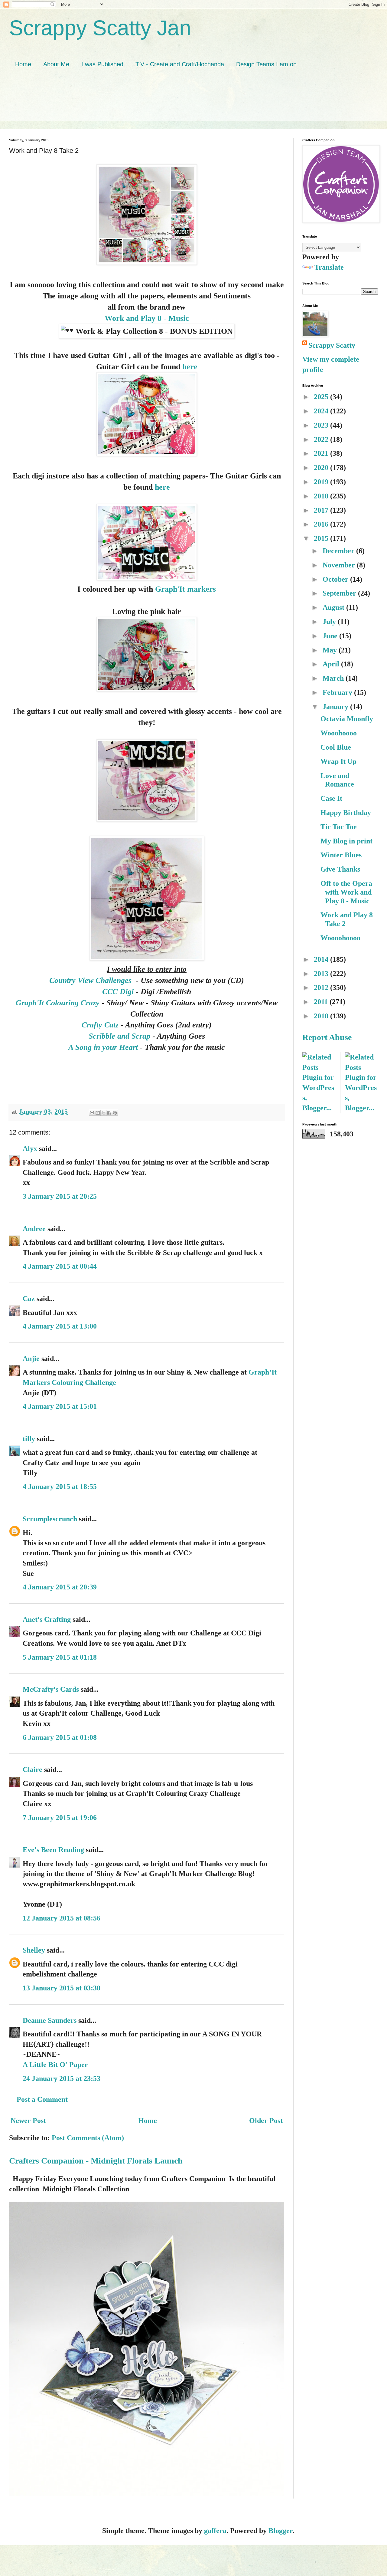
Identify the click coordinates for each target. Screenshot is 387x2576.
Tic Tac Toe (339, 827)
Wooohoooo (339, 733)
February (338, 692)
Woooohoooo (340, 938)
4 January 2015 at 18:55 (60, 1487)
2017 (322, 510)
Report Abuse (327, 1037)
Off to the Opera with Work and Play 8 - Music (346, 892)
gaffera (215, 2531)
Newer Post (28, 2121)
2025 (322, 397)
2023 (322, 425)
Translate (329, 267)
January (336, 707)
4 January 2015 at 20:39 (60, 1587)
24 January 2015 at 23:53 (62, 2078)
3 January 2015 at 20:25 (60, 1196)
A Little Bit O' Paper (55, 2065)
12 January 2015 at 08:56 (62, 1918)
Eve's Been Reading (53, 1850)
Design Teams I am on (266, 64)
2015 (322, 538)
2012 (322, 987)
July (330, 622)
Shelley (34, 1950)
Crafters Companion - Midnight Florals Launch (96, 2161)
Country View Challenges (91, 980)
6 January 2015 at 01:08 (60, 1737)
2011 (322, 1002)
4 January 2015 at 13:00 (60, 1326)
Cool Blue (336, 747)
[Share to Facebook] (109, 1113)
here (190, 366)
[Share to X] (103, 1113)
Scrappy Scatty (332, 345)
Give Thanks (340, 869)
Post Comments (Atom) (88, 2138)
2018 (322, 496)
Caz (29, 1299)
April (332, 664)
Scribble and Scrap (119, 1036)
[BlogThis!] (98, 1113)
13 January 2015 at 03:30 (62, 1988)
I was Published (102, 64)
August (334, 607)
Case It (331, 798)
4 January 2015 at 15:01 (60, 1406)
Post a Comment (42, 2099)
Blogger (280, 2531)
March (334, 678)
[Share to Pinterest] (115, 1113)
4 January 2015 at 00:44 (60, 1266)
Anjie (31, 1359)
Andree (34, 1229)
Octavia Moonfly (347, 719)
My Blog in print (346, 841)
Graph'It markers (185, 589)
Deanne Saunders (50, 2020)
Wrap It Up (338, 761)
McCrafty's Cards (51, 1689)
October (336, 579)
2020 (322, 468)
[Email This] (92, 1113)
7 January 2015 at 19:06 (60, 1818)
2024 (322, 411)
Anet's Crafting (47, 1619)
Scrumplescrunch (50, 1519)
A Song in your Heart (104, 1047)
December (339, 551)
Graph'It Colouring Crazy (58, 1003)
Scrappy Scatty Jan (100, 28)
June (331, 636)
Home (23, 64)
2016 (322, 524)
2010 (322, 1016)
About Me (56, 64)
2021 (322, 453)
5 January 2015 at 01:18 (60, 1657)
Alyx (30, 1148)
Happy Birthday (346, 813)
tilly (29, 1439)
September (340, 593)
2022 (322, 439)
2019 (322, 482)
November (340, 565)
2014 (322, 959)
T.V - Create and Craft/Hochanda (180, 64)
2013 (322, 974)
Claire (33, 1769)
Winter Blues (341, 855)
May (331, 650)
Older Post (266, 2121)
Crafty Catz (100, 1025)
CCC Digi (118, 991)
